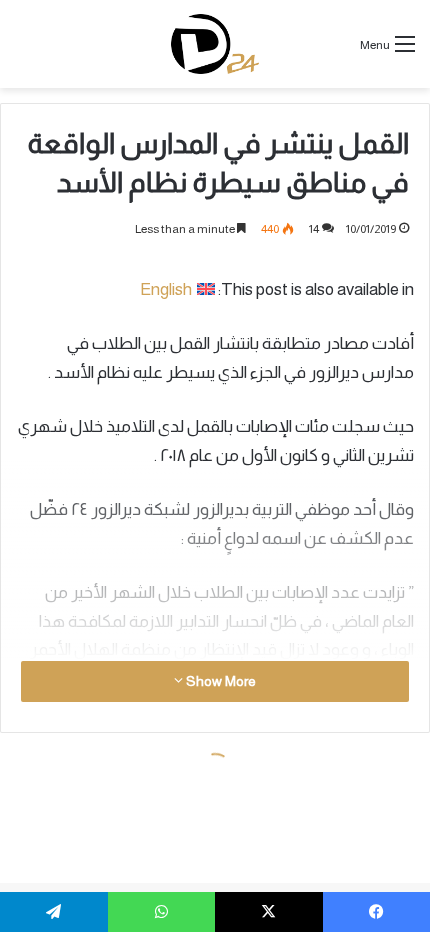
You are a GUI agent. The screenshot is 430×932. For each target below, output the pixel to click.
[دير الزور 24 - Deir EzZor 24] (215, 44)
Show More (219, 681)
